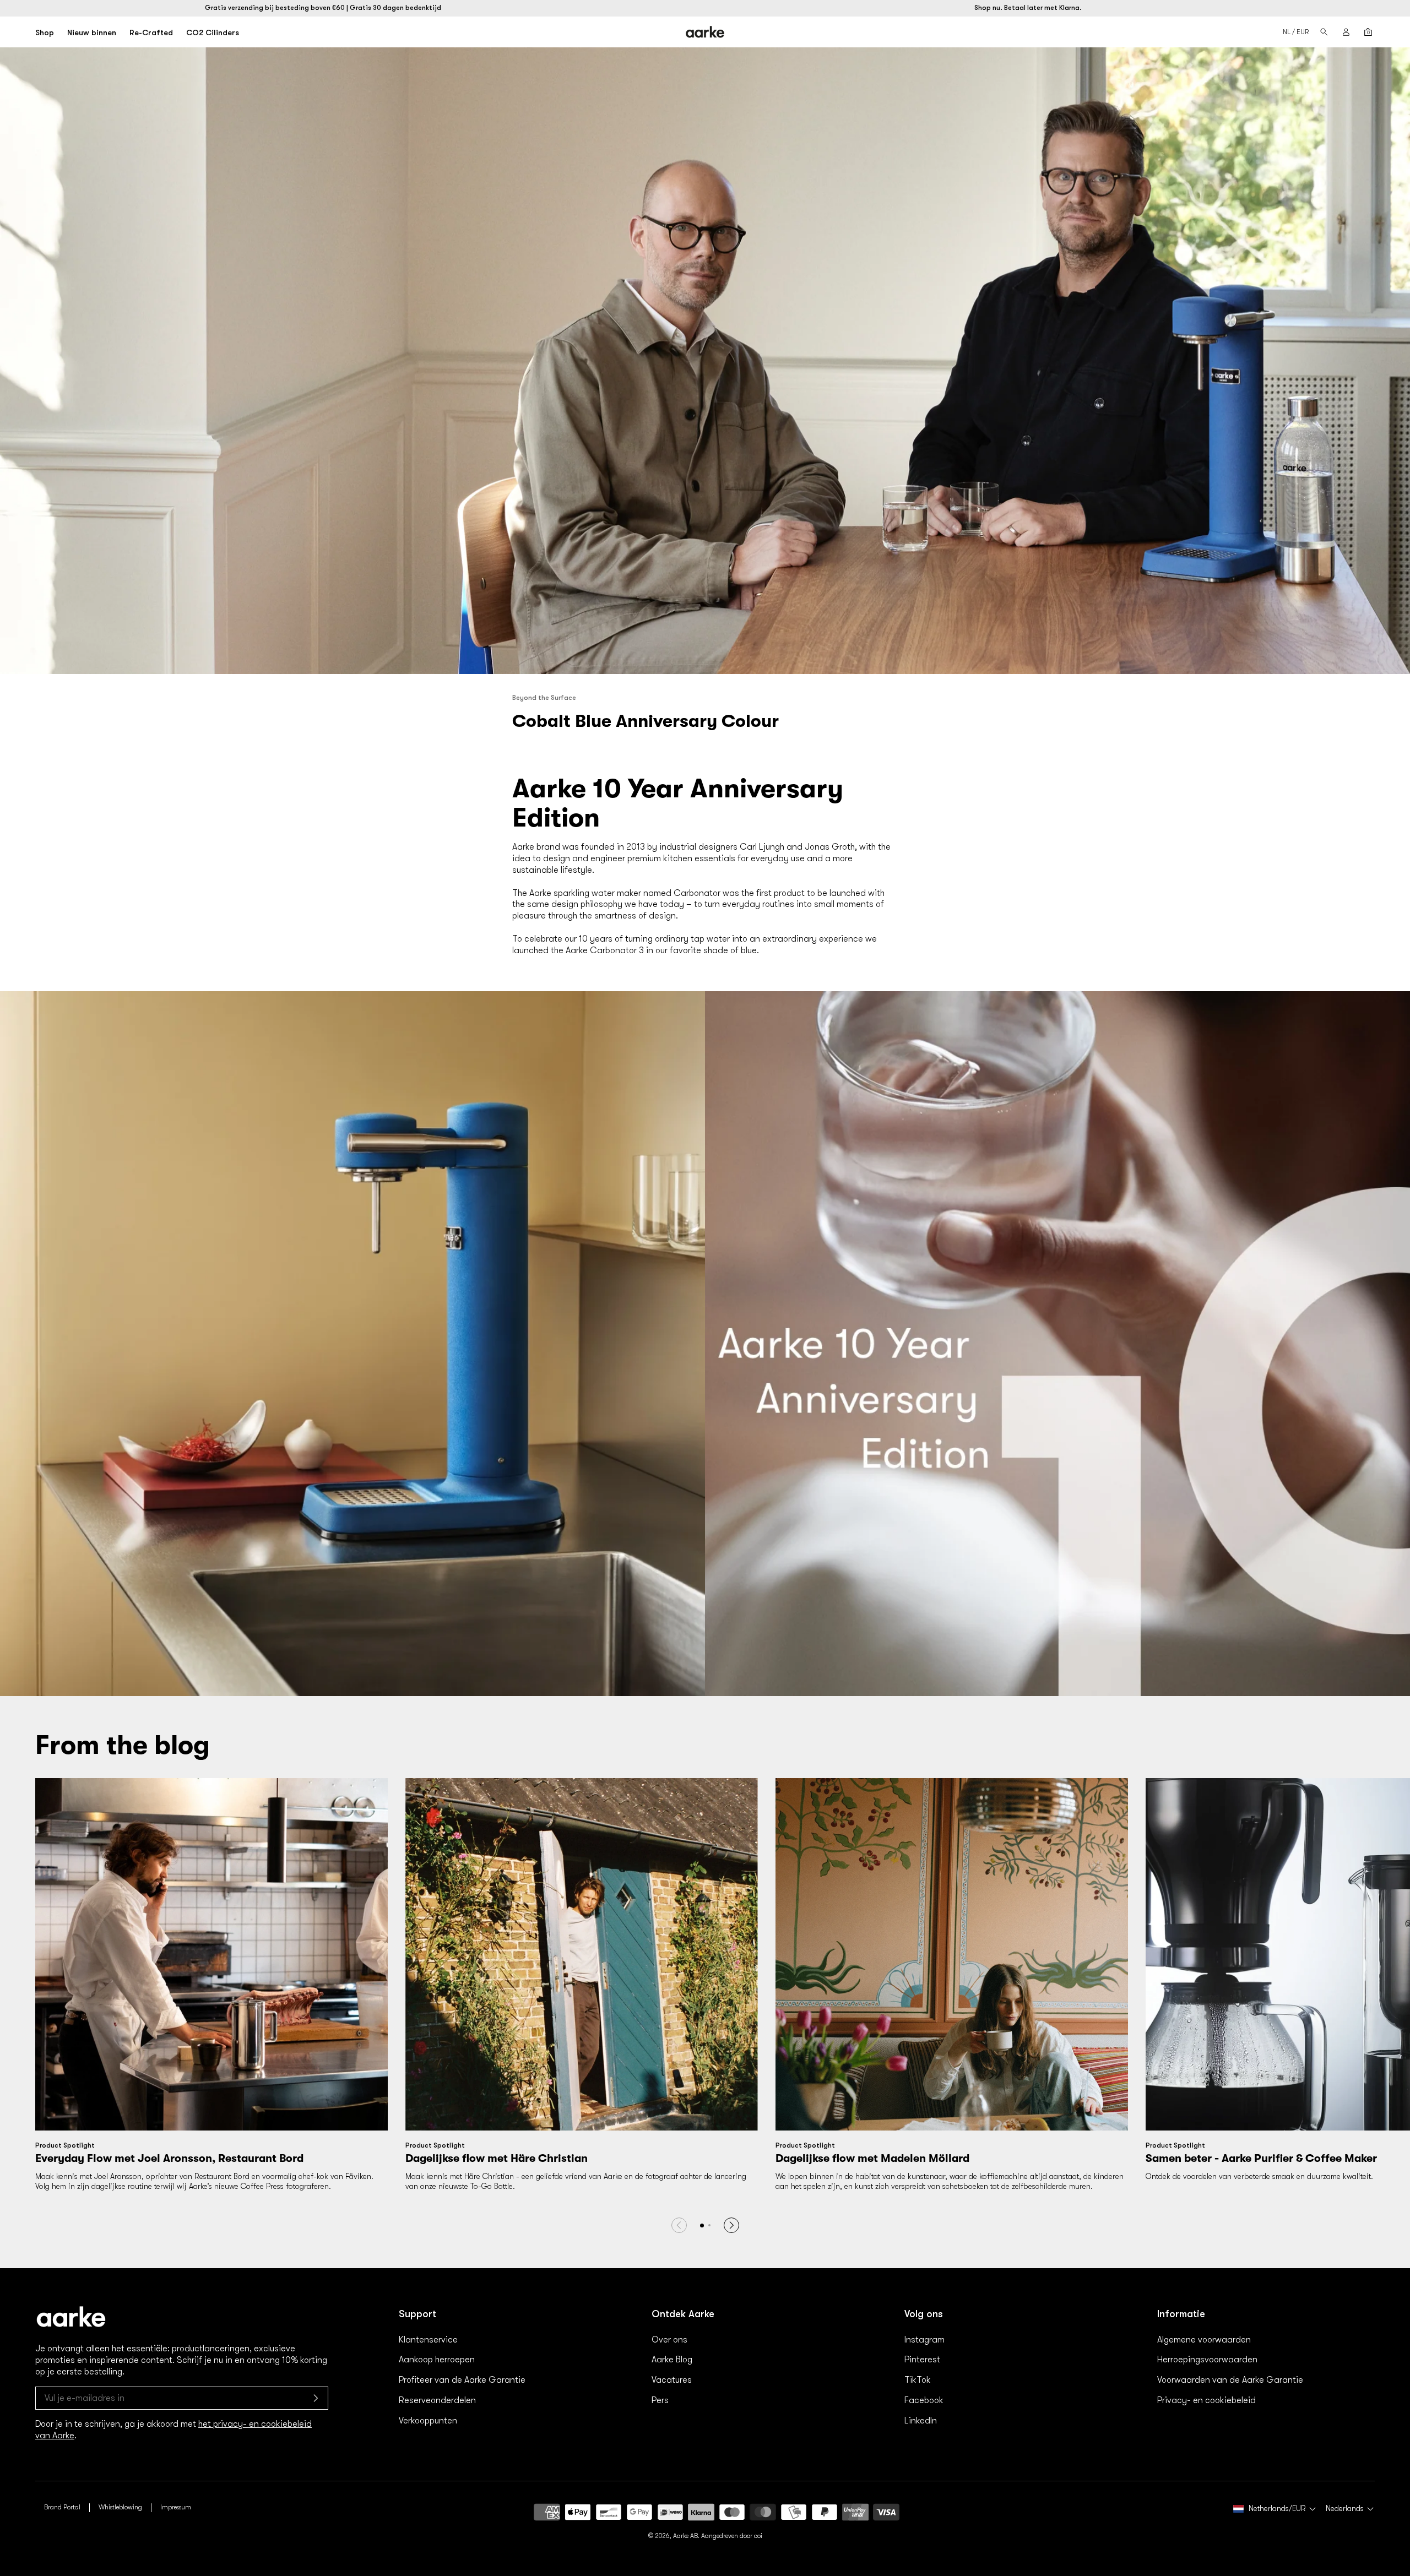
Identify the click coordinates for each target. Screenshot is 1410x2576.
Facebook (924, 2400)
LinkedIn (921, 2421)
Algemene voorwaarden (1204, 2340)
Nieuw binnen (92, 32)
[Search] (1324, 32)
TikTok (918, 2380)
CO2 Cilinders (213, 32)
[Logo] (705, 32)
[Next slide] (731, 2225)
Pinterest (922, 2360)
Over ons (669, 2340)
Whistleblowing (120, 2507)
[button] (709, 2225)
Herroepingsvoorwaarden (1207, 2360)
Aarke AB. (686, 2536)
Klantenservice (428, 2340)
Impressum (176, 2507)
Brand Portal (62, 2507)
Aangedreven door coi (732, 2536)
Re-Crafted (151, 32)
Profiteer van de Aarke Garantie (462, 2380)
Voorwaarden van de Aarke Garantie (1230, 2380)
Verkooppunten (428, 2421)
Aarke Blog (672, 2360)
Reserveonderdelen (437, 2400)
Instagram (924, 2340)
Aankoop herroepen (437, 2360)
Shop (45, 32)
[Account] (1346, 32)
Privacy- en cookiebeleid (1206, 2400)
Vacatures (672, 2380)
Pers (660, 2400)
